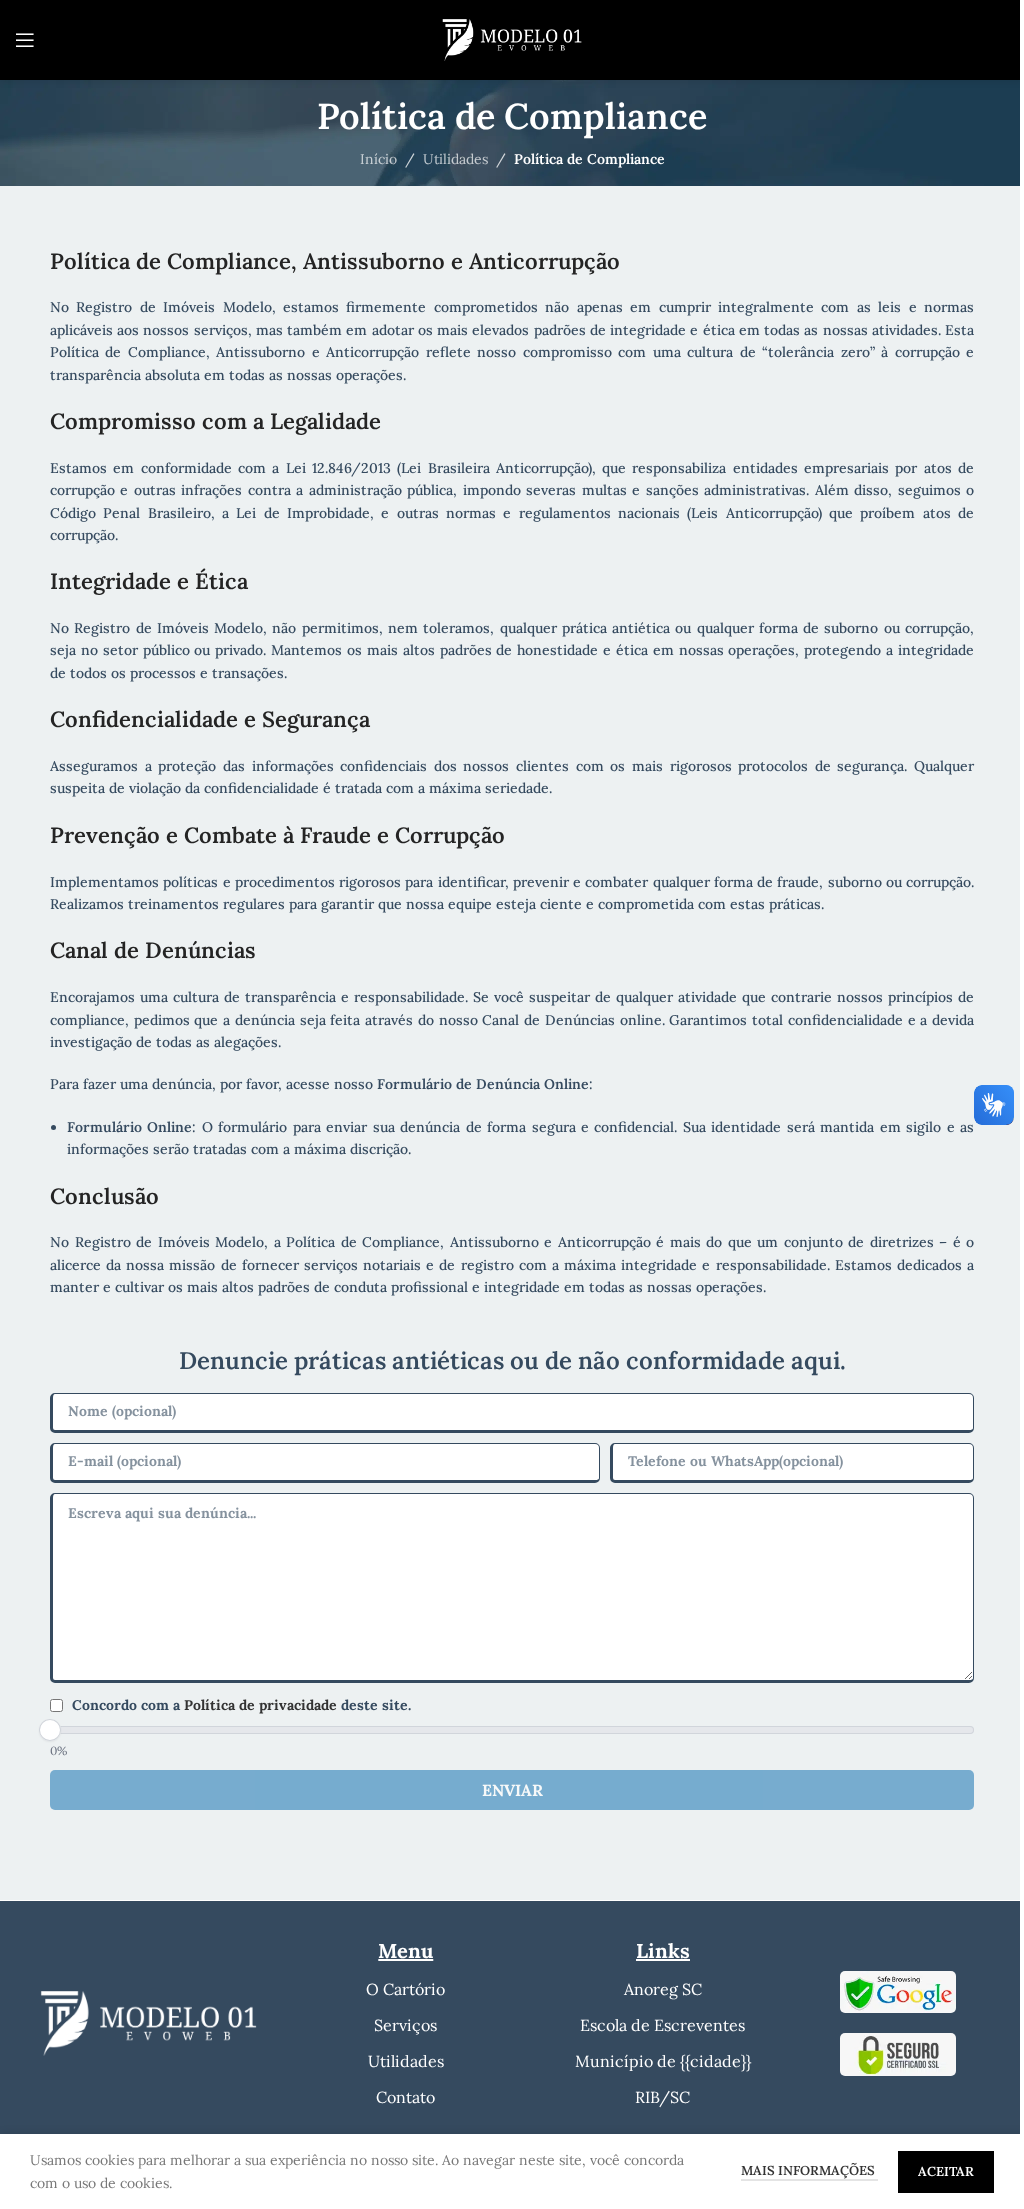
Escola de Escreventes (662, 2025)
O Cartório (405, 1989)
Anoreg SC (663, 1989)
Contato (405, 2097)
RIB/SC (662, 2097)
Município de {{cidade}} (663, 2061)
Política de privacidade (262, 1705)
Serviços (405, 2025)
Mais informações (809, 2170)
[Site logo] (512, 39)
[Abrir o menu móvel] (25, 40)
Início (378, 159)
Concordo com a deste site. (241, 1705)
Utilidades (455, 159)
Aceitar (946, 2171)
